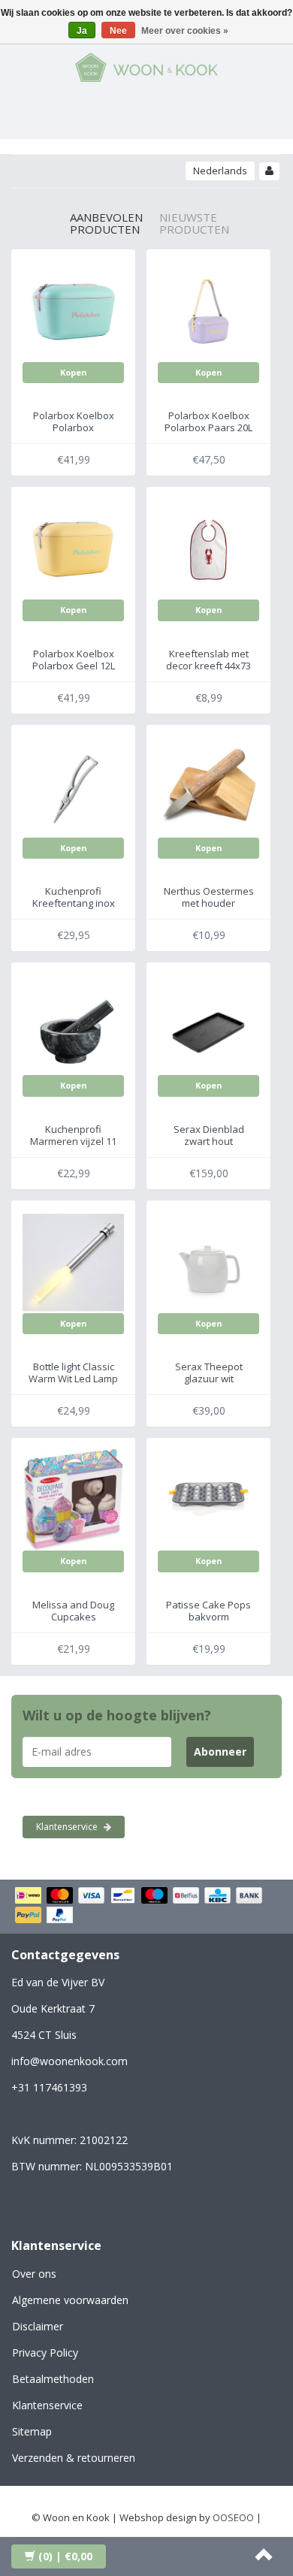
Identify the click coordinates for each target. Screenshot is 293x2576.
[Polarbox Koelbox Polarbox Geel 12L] (73, 548)
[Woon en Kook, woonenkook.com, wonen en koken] (146, 65)
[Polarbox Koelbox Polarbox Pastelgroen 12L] (73, 310)
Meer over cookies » (185, 31)
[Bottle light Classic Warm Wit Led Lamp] (73, 1261)
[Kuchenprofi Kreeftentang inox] (73, 786)
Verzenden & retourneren (74, 2458)
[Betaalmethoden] (146, 1907)
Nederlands (220, 171)
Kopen (74, 372)
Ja (82, 31)
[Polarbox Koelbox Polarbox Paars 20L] (208, 310)
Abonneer (220, 1752)
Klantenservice (68, 1827)
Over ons (34, 2274)
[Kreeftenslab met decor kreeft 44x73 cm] (208, 548)
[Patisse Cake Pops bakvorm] (208, 1499)
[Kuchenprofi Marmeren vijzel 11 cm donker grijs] (73, 1023)
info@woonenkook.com (69, 2061)
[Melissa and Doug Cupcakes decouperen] (73, 1499)
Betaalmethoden (53, 2379)
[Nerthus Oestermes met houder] (208, 786)
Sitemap (32, 2431)
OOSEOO (233, 2517)
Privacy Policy (45, 2353)
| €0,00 (65, 2556)
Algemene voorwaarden (70, 2300)
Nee (118, 31)
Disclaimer (38, 2326)
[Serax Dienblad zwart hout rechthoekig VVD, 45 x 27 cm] (208, 1023)
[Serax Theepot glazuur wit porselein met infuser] (208, 1261)
